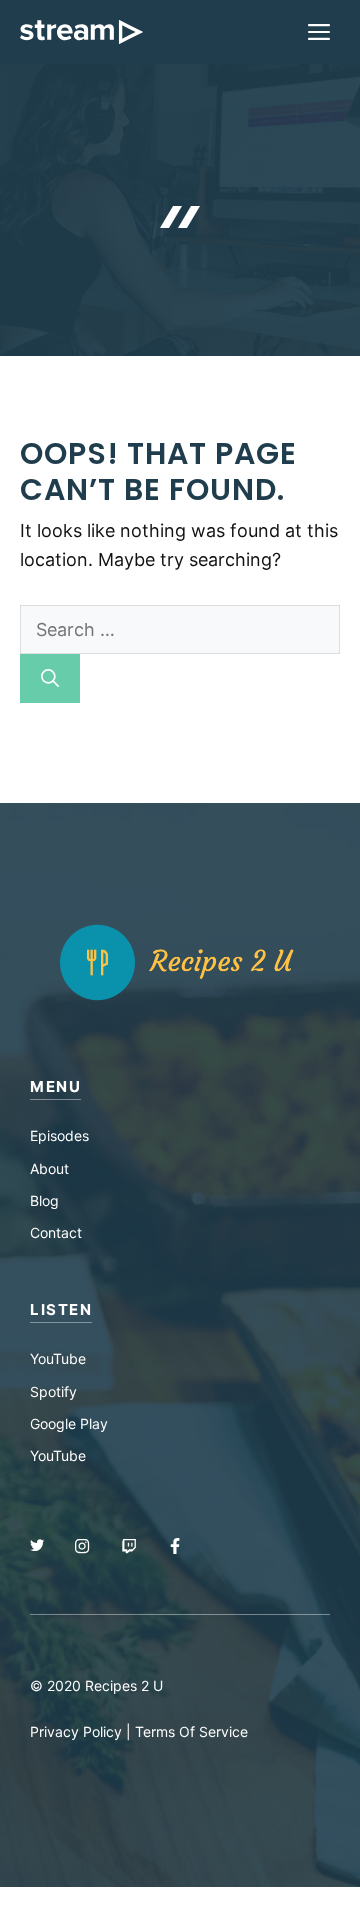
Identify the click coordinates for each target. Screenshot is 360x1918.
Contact (56, 1232)
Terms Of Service (191, 1731)
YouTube (58, 1358)
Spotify (53, 1391)
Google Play (69, 1423)
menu (55, 1086)
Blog (44, 1200)
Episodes (59, 1135)
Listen (61, 1309)
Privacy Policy (76, 1731)
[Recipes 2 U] (81, 32)
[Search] (50, 678)
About (49, 1168)
